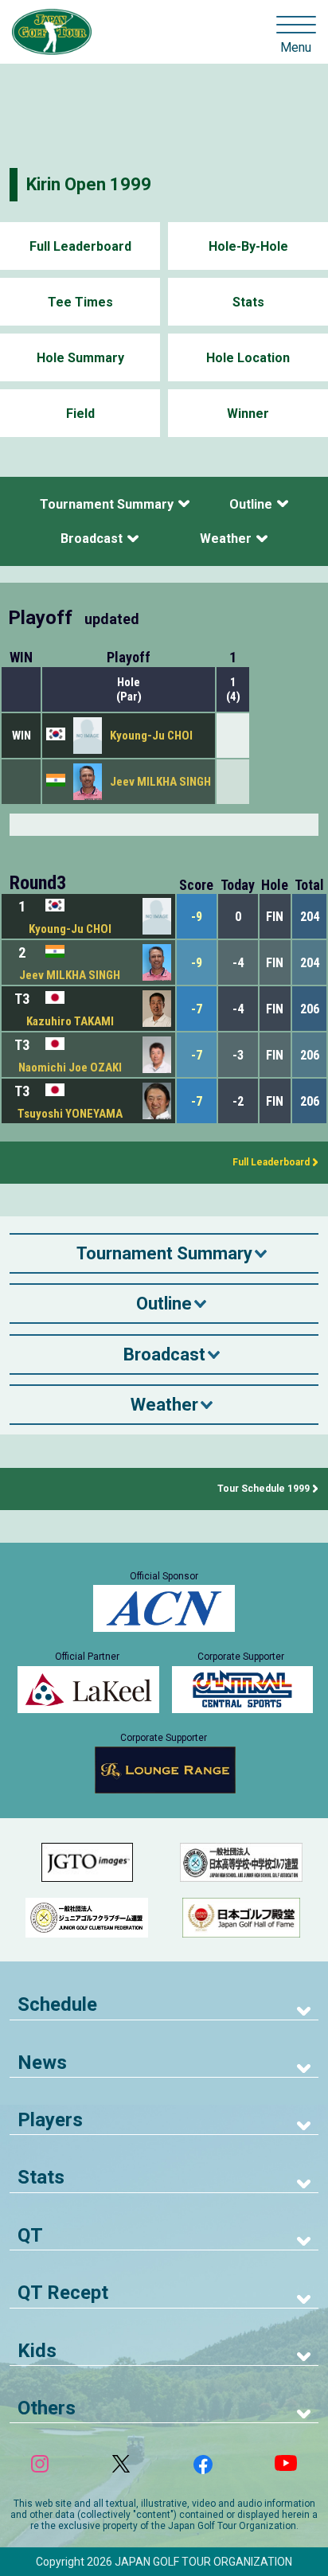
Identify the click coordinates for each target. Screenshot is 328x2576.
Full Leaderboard (80, 246)
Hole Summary (80, 358)
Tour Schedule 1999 (264, 1489)
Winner (248, 414)
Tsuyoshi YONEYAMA (70, 1114)
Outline (251, 504)
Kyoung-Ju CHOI (151, 736)
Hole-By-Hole (248, 246)
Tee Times (80, 302)
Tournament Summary (107, 504)
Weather (226, 539)
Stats (248, 302)
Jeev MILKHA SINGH (160, 782)
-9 (197, 917)
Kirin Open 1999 (89, 184)
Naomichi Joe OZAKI (70, 1067)
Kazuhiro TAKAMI (70, 1021)
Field (80, 414)
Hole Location (248, 358)
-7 (197, 1009)
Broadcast (92, 539)
